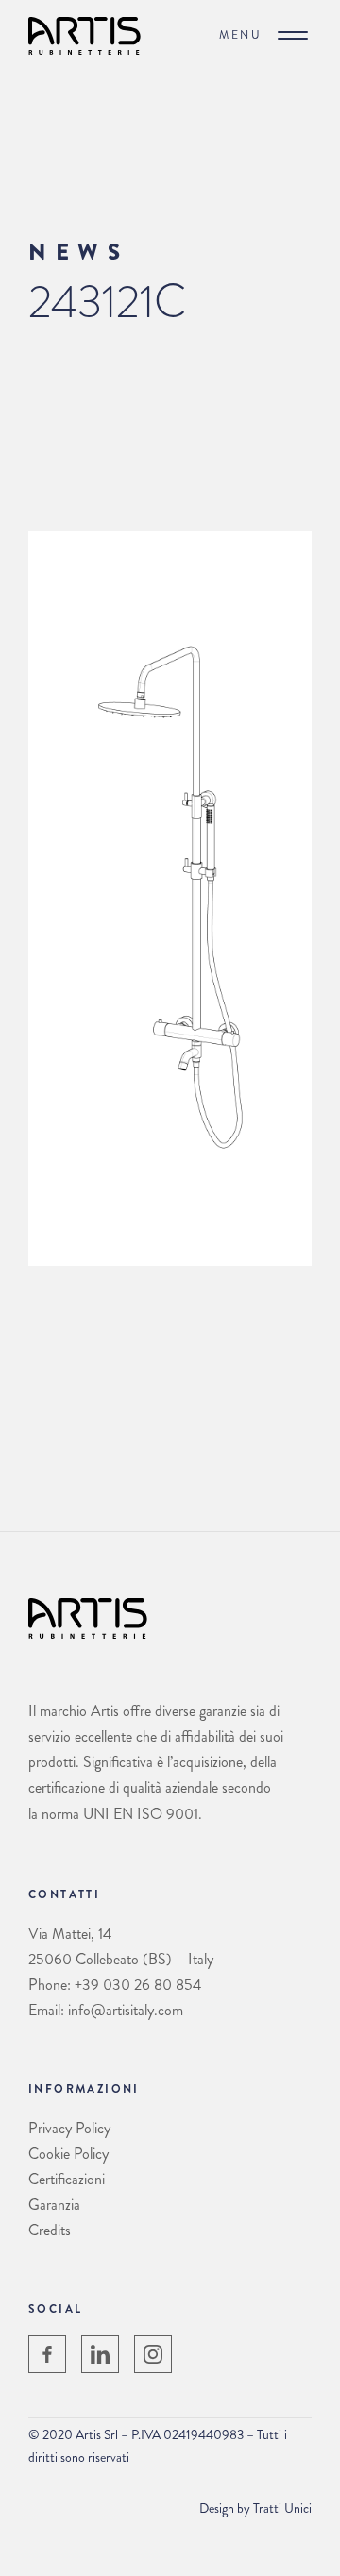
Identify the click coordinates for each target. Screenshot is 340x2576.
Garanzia (54, 2205)
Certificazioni (67, 2179)
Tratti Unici (282, 2508)
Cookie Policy (68, 2154)
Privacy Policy (69, 2128)
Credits (50, 2230)
